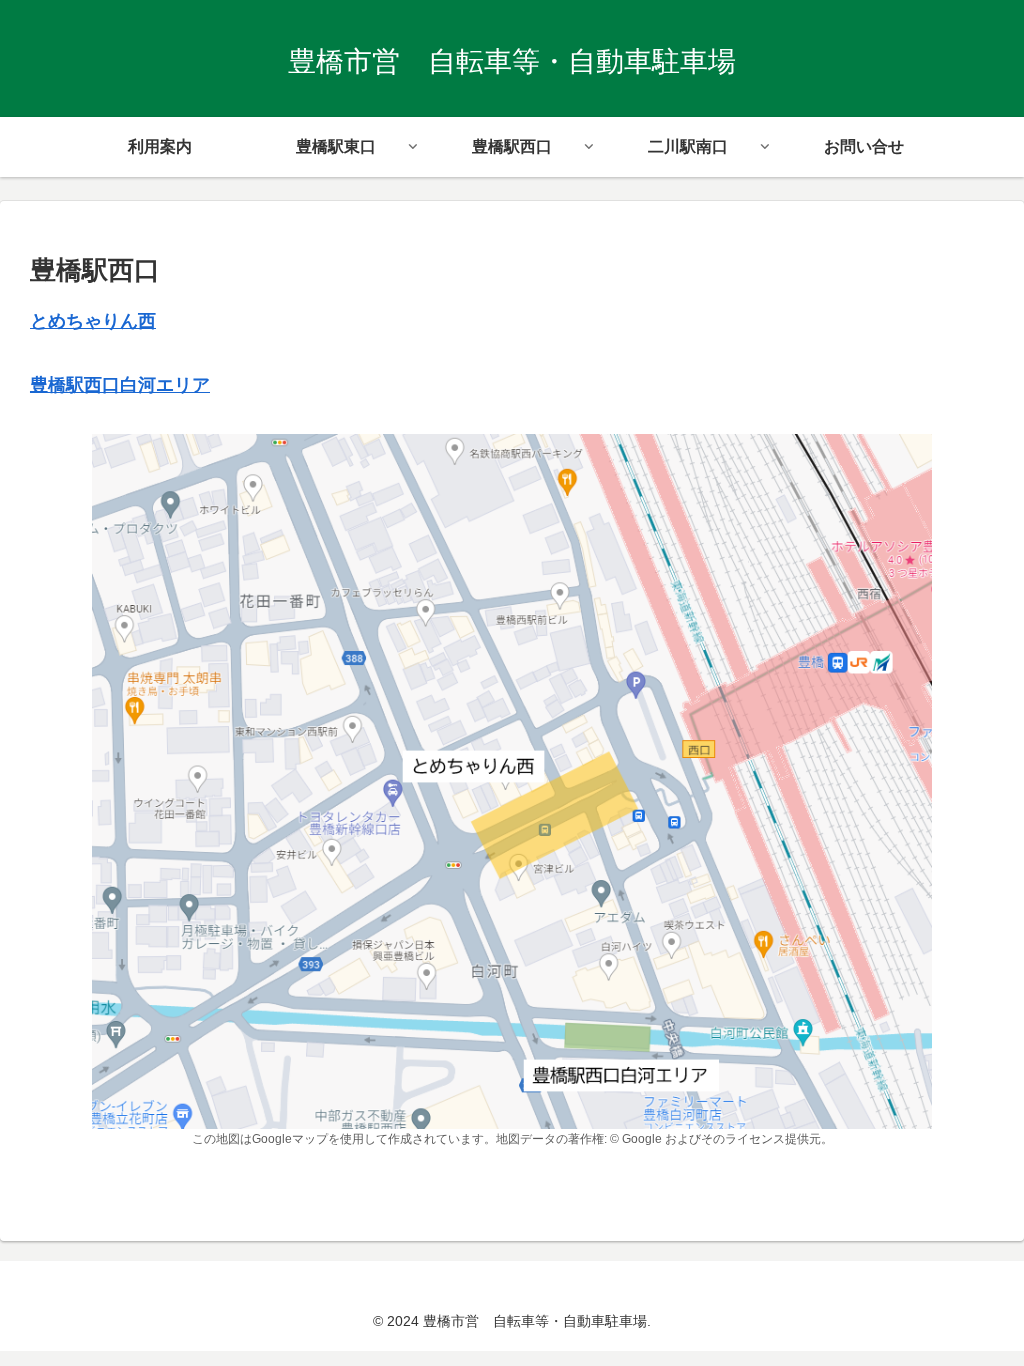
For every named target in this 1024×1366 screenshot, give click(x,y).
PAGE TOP (982, 1309)
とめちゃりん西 (93, 321)
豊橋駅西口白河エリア (120, 385)
